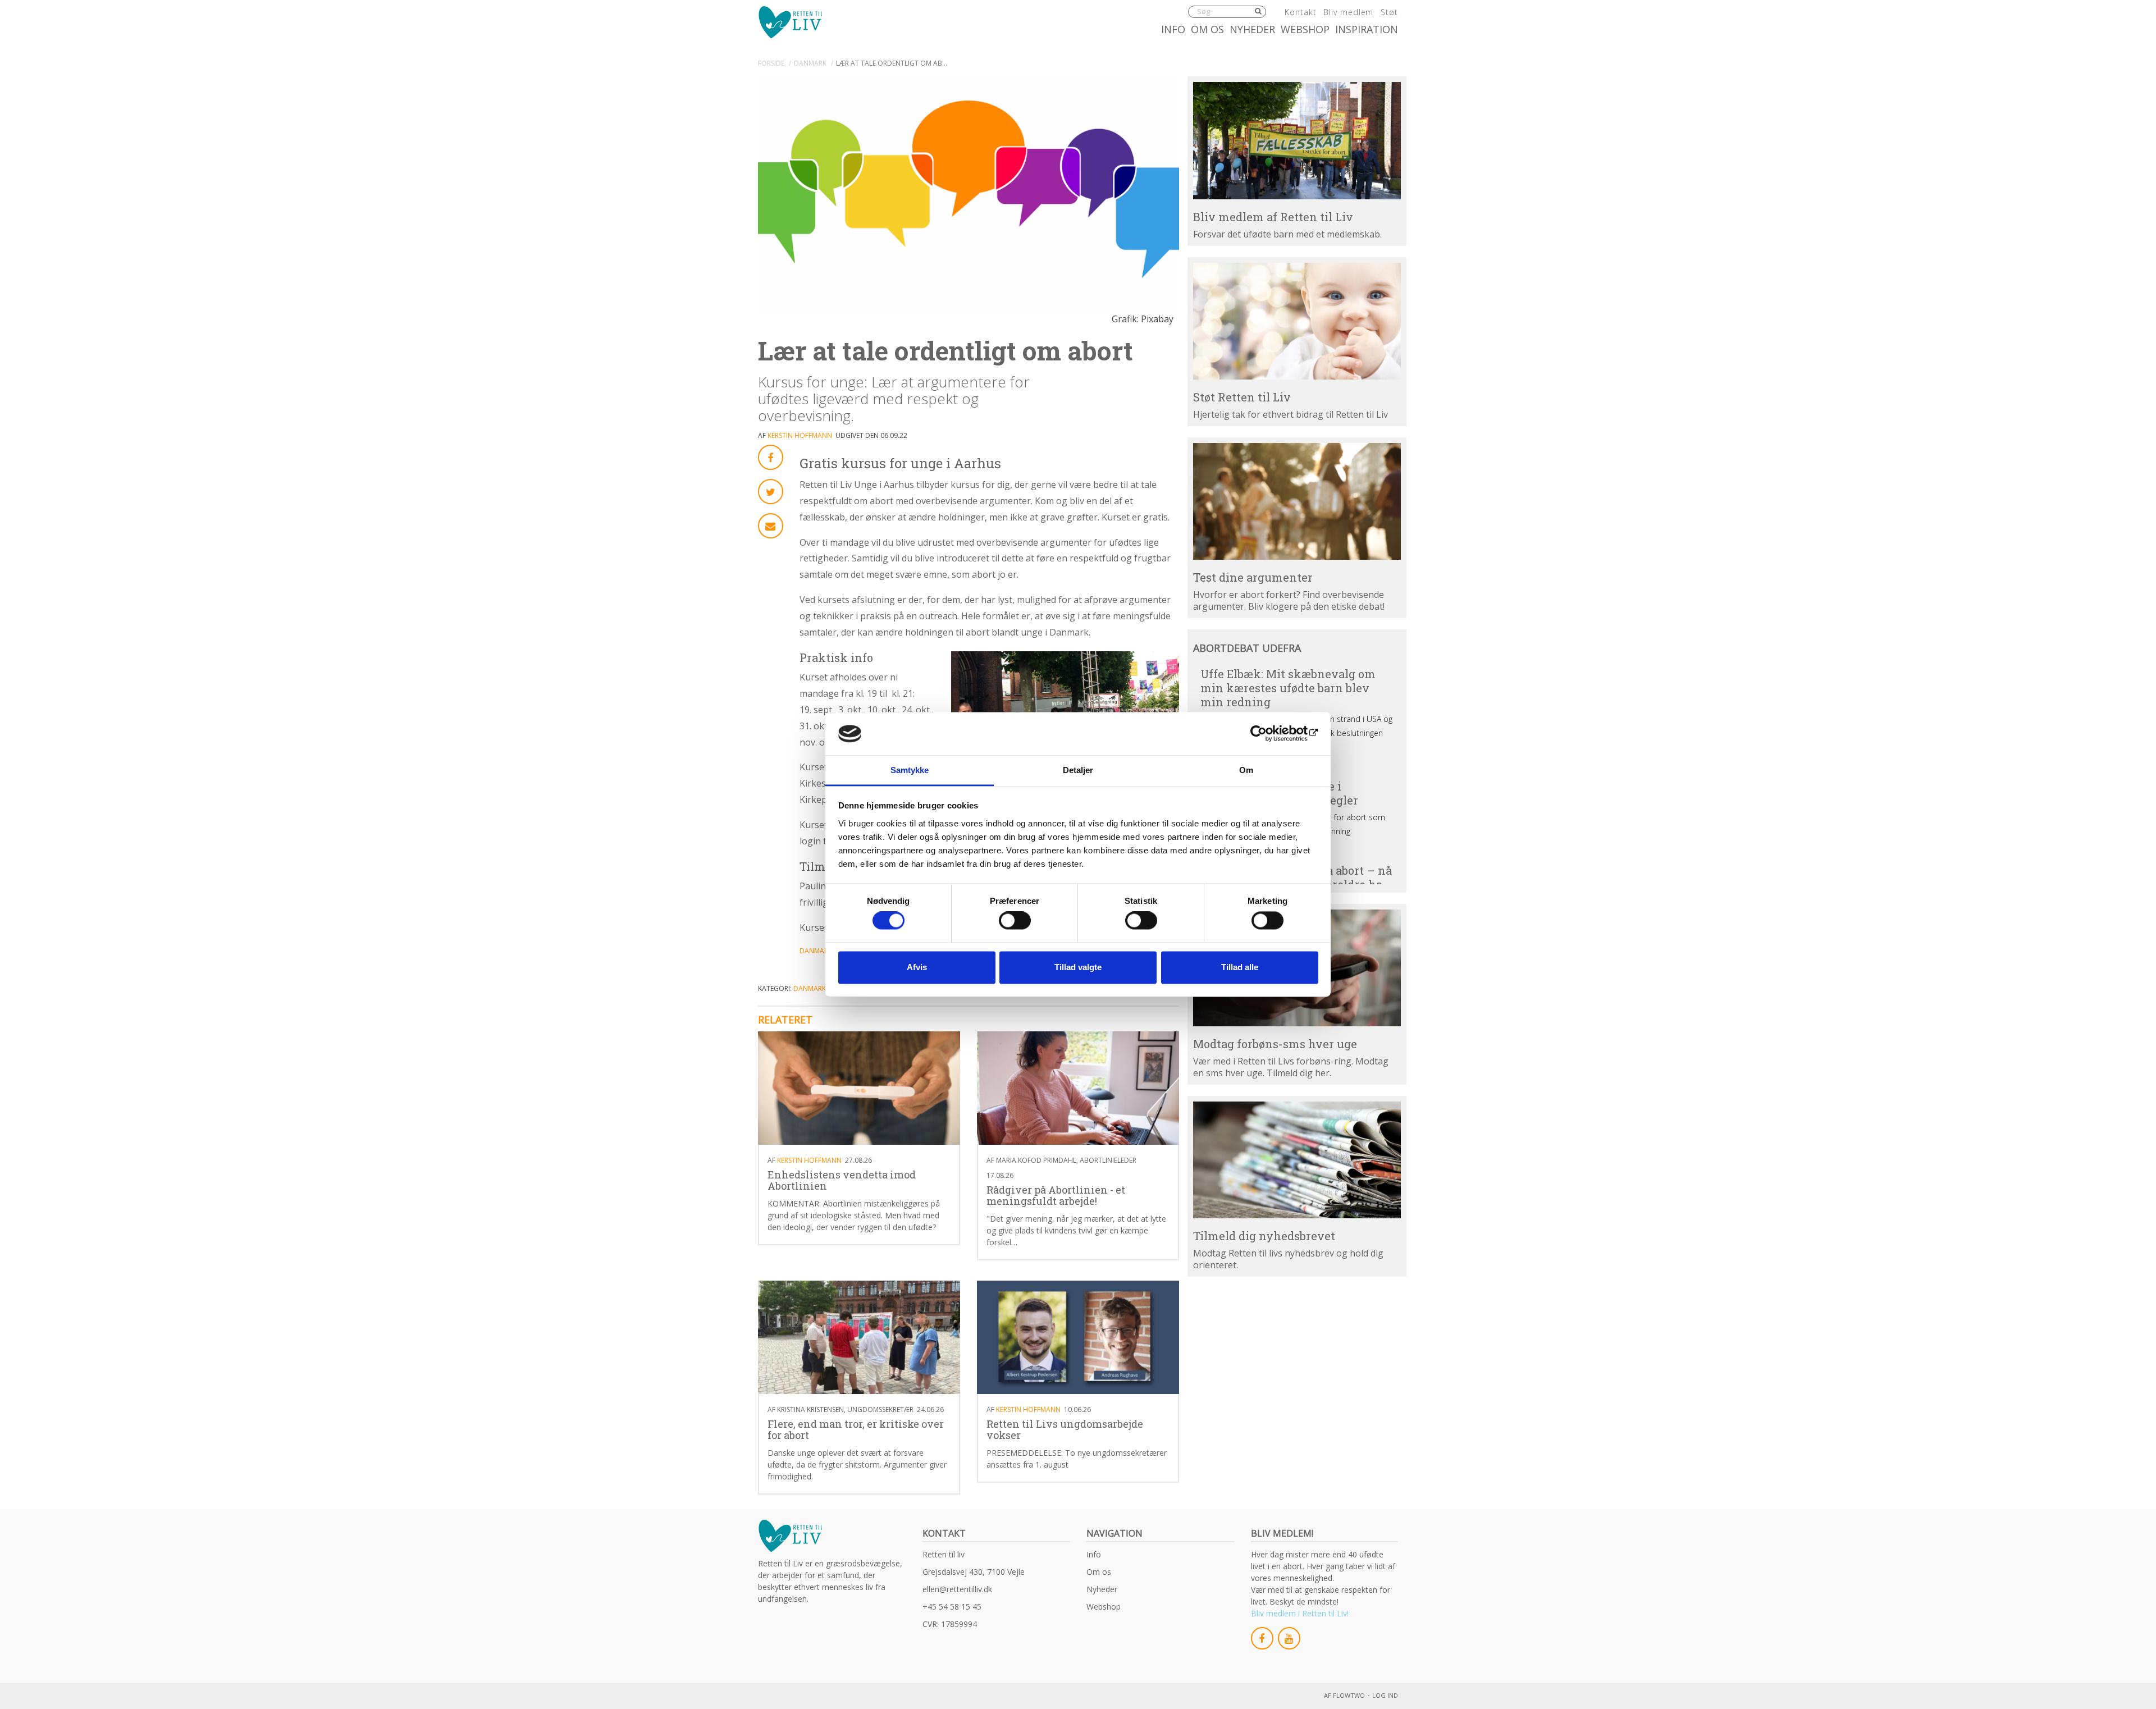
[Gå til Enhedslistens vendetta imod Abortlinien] (859, 1088)
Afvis (917, 967)
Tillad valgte (1078, 967)
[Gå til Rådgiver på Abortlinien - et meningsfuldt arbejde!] (1078, 1088)
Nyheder (1252, 29)
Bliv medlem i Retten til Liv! (1300, 1613)
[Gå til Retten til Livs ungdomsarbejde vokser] (1078, 1338)
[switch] (1015, 921)
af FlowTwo (1344, 1695)
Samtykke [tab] (910, 770)
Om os (1207, 29)
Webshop (1305, 29)
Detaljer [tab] (1078, 770)
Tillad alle (1240, 967)
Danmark (810, 63)
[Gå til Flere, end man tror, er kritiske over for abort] (859, 1338)
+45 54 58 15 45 (952, 1607)
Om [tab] (1246, 770)
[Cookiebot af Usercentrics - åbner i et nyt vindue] (1269, 734)
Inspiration (1367, 29)
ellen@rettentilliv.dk (957, 1589)
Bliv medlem (1348, 12)
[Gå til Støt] (1297, 321)
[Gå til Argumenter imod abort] (1297, 501)
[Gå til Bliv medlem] (1297, 140)
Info (1173, 29)
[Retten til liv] (790, 22)
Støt (1389, 12)
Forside (771, 63)
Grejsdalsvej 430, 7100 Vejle (974, 1572)
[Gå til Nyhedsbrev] (1297, 1160)
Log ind (1385, 1695)
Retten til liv (944, 1554)
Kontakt (1300, 12)
